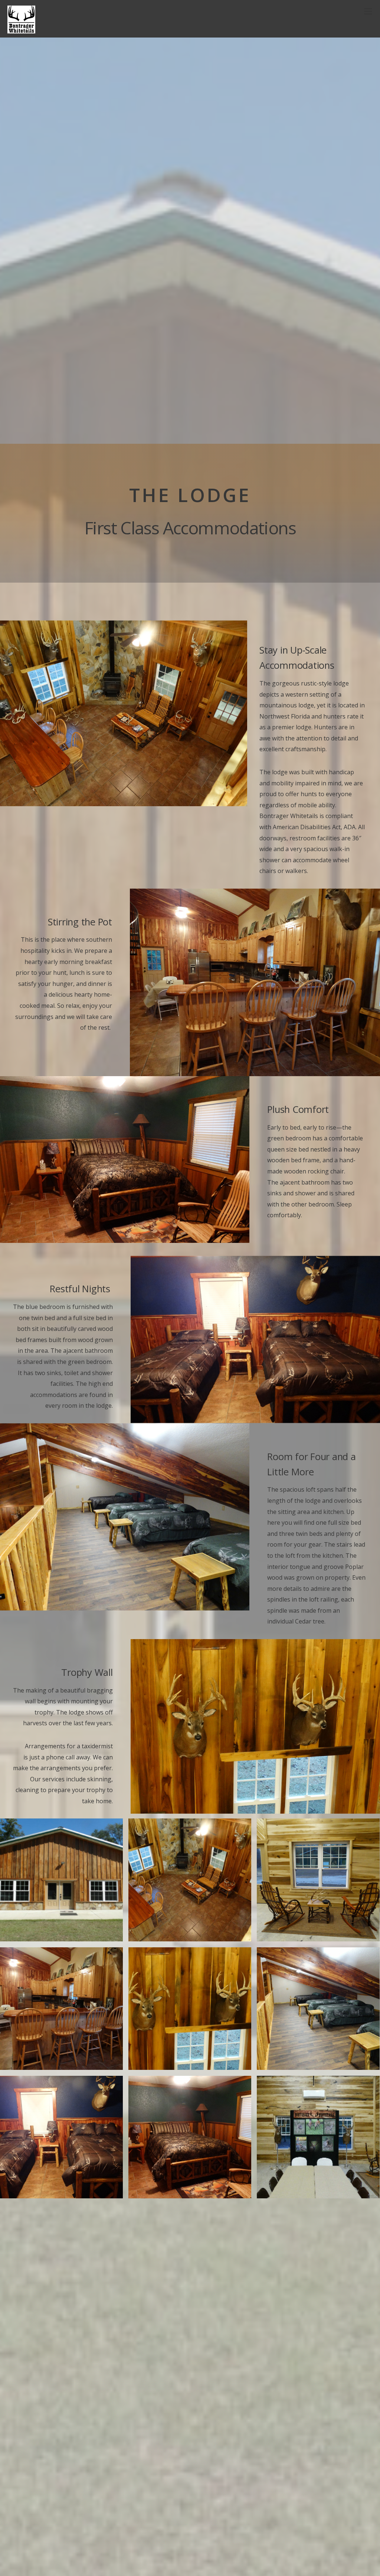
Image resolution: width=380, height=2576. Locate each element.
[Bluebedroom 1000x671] (61, 2136)
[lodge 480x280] (61, 1879)
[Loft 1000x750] (318, 2008)
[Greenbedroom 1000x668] (190, 2136)
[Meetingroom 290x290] (318, 2136)
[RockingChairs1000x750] (318, 1879)
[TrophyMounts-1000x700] (190, 2008)
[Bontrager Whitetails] (21, 29)
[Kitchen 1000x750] (61, 2008)
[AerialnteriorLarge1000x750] (190, 1879)
